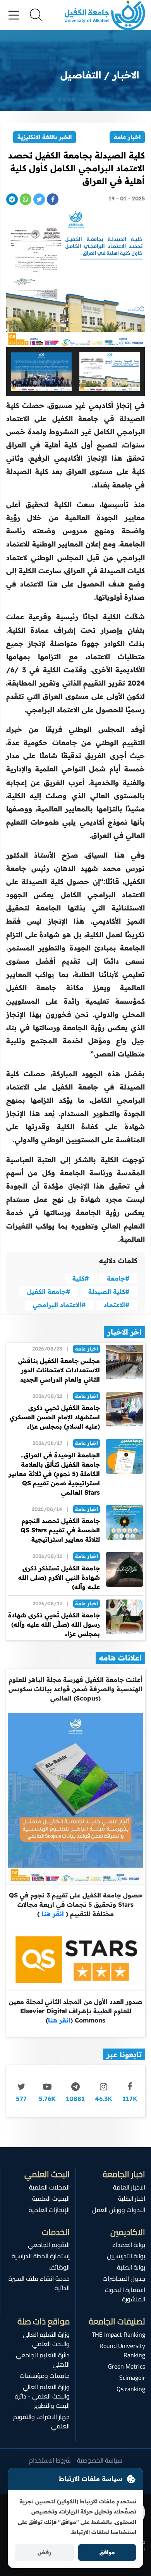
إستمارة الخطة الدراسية (41, 2256)
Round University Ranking (122, 2350)
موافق (107, 2552)
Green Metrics (127, 2366)
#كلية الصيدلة (109, 1291)
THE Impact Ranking (118, 2334)
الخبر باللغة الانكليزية (45, 137)
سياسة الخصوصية (100, 2460)
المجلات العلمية (49, 2187)
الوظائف (59, 2267)
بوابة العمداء (129, 2245)
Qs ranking (131, 2389)
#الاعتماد (117, 1305)
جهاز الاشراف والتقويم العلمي (41, 2421)
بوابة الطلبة (131, 2267)
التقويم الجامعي (49, 2245)
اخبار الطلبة (132, 2198)
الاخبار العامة (129, 2187)
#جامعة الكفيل (49, 1291)
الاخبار (126, 75)
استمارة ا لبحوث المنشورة (125, 2294)
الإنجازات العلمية (49, 2210)
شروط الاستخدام (50, 2460)
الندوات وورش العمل (119, 2210)
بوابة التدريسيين (126, 2256)
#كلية (81, 1278)
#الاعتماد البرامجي (59, 1305)
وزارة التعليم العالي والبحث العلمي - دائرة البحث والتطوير (42, 2396)
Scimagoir (132, 2378)
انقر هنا (52, 1914)
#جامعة (118, 1278)
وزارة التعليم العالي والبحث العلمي (46, 2339)
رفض (44, 2552)
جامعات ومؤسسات (45, 2376)
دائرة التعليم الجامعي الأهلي (43, 2360)
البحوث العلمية (51, 2198)
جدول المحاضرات (124, 2278)
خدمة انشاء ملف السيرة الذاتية (39, 2283)
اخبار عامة (127, 137)
